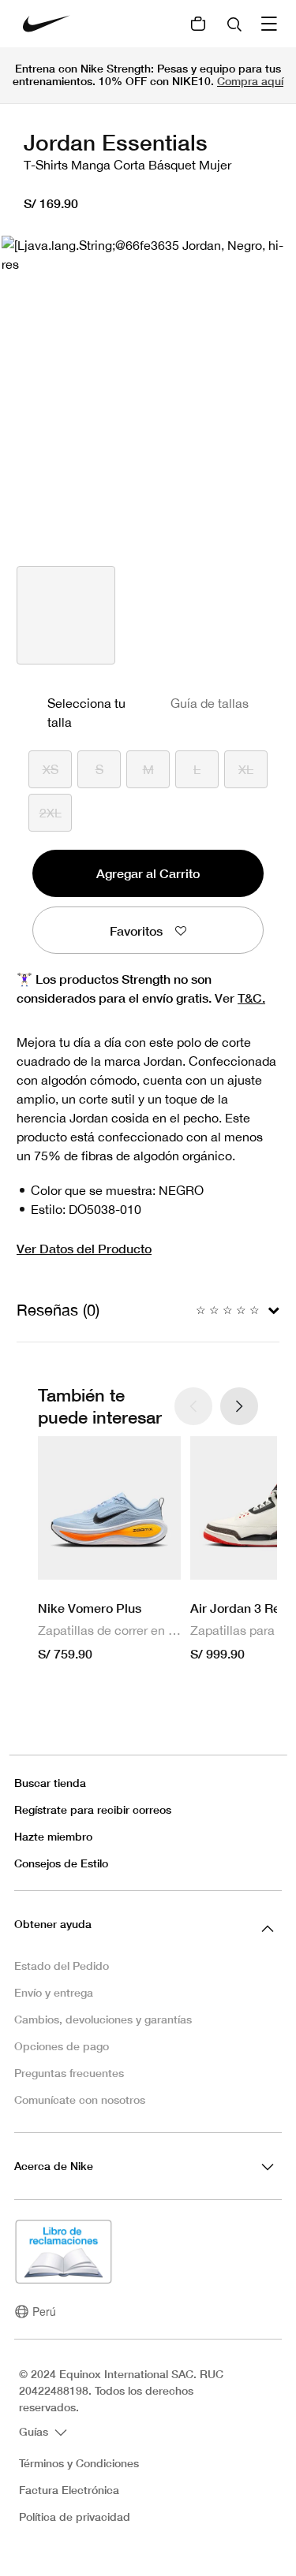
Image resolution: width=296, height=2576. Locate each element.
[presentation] (239, 1406)
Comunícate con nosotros (80, 2100)
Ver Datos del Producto (84, 1248)
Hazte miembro (53, 1836)
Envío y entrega (54, 1992)
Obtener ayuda (53, 1924)
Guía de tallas (210, 703)
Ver (240, 998)
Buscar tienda (50, 1783)
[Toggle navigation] (271, 24)
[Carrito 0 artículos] (198, 24)
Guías (35, 2431)
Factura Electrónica (69, 2490)
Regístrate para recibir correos (93, 1809)
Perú (44, 2311)
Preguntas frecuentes (69, 2073)
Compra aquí (250, 81)
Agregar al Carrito (148, 873)
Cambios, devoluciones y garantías (103, 2019)
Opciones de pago (62, 2046)
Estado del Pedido (62, 1966)
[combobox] (236, 24)
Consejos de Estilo (61, 1863)
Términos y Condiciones (79, 2463)
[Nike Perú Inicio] (47, 24)
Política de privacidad (75, 2517)
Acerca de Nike (54, 2166)
